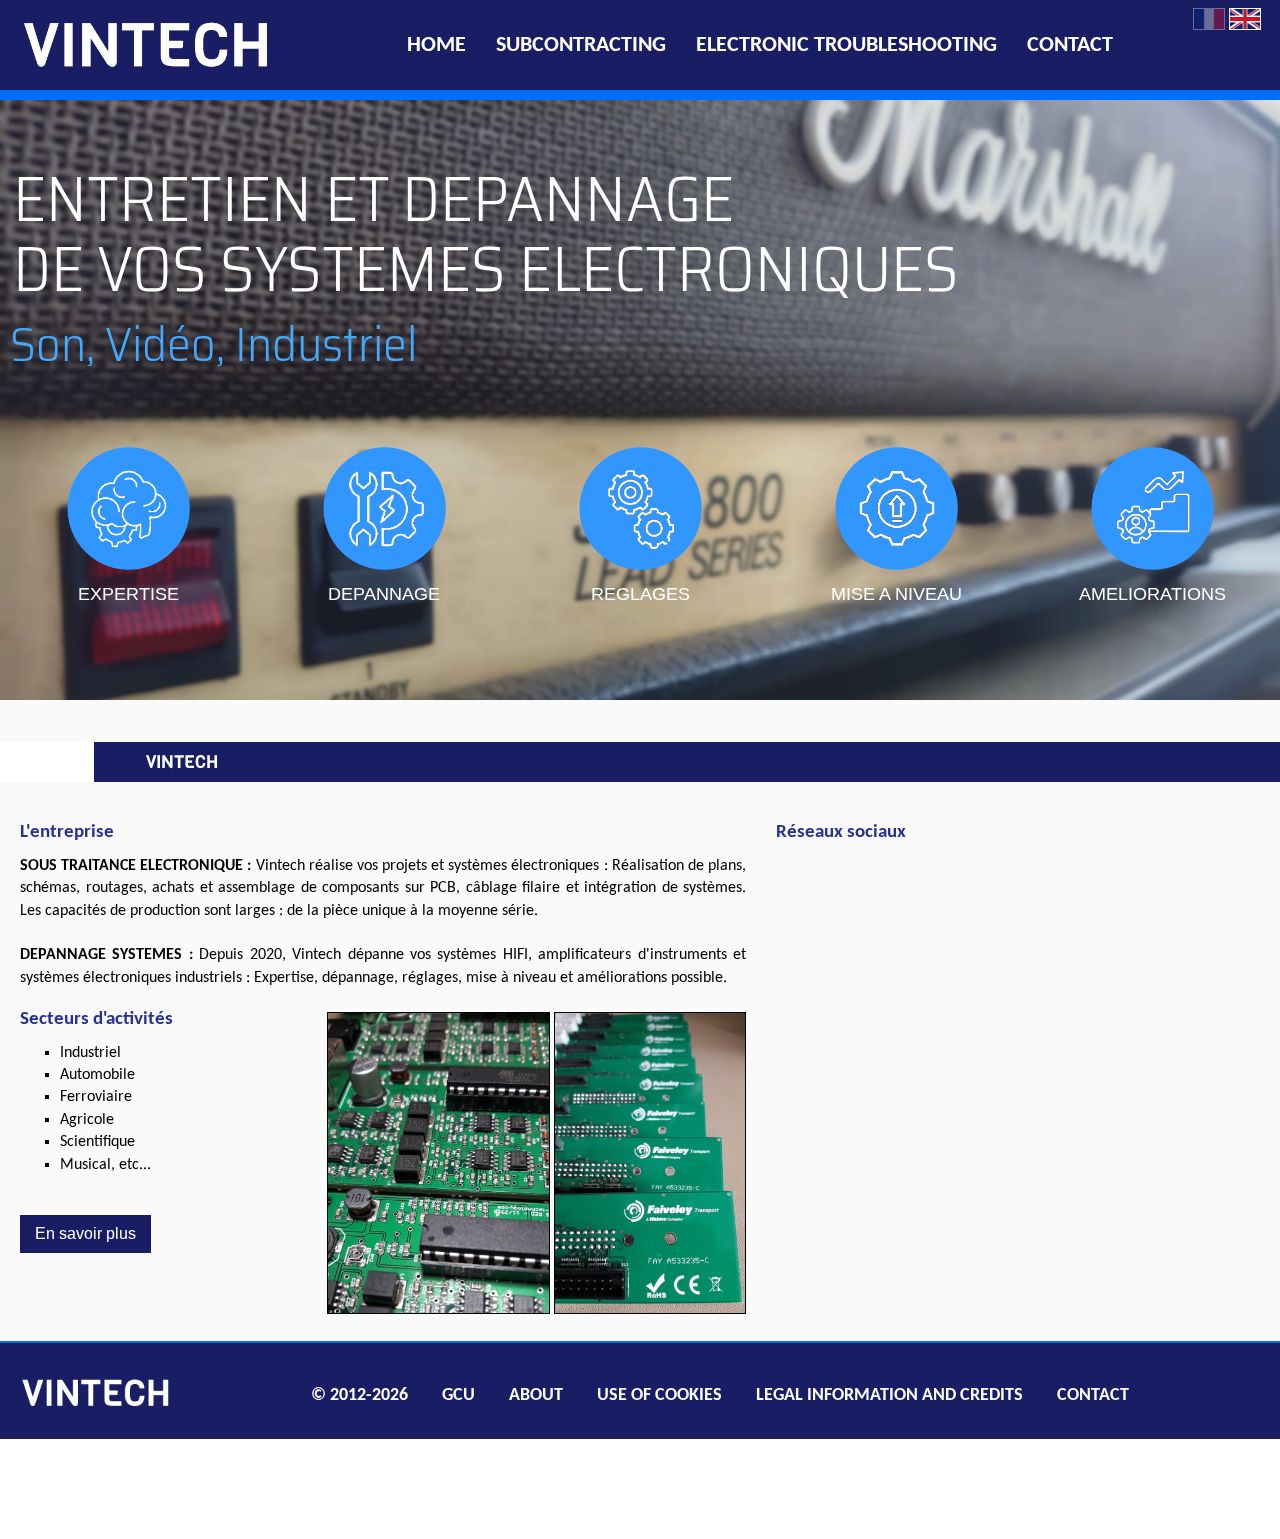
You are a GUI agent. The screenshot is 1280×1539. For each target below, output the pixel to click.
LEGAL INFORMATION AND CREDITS (889, 1395)
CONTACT (1070, 46)
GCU (458, 1395)
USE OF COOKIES (659, 1395)
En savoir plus (85, 1233)
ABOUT (536, 1395)
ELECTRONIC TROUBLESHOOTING (846, 46)
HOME (436, 46)
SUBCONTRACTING (581, 46)
